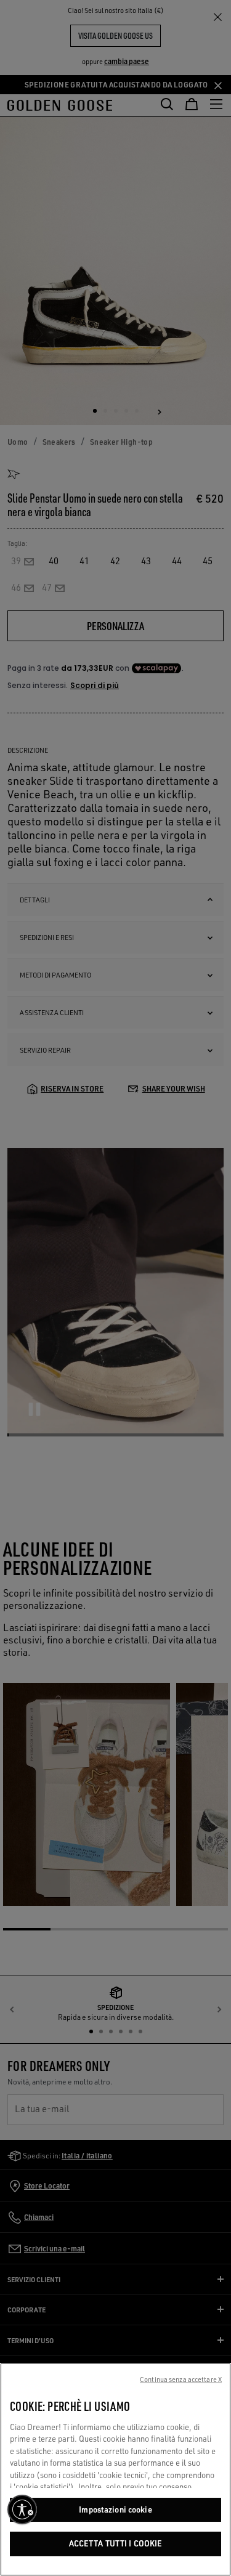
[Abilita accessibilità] (22, 2509)
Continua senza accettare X (181, 2380)
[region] (115, 2469)
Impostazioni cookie (115, 2509)
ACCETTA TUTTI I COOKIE (116, 2543)
